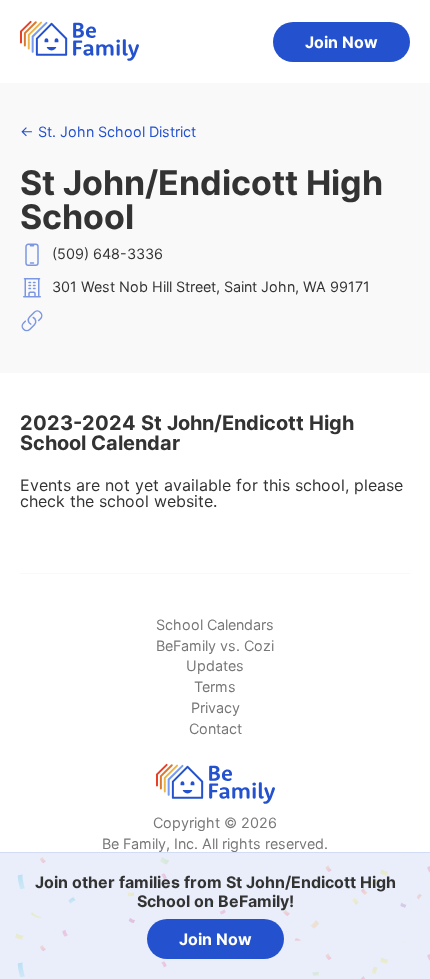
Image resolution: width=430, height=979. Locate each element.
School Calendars (215, 624)
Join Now (341, 42)
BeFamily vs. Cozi (215, 645)
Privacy (215, 707)
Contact (215, 728)
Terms (215, 686)
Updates (215, 665)
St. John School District (108, 131)
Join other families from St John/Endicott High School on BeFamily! (215, 891)
